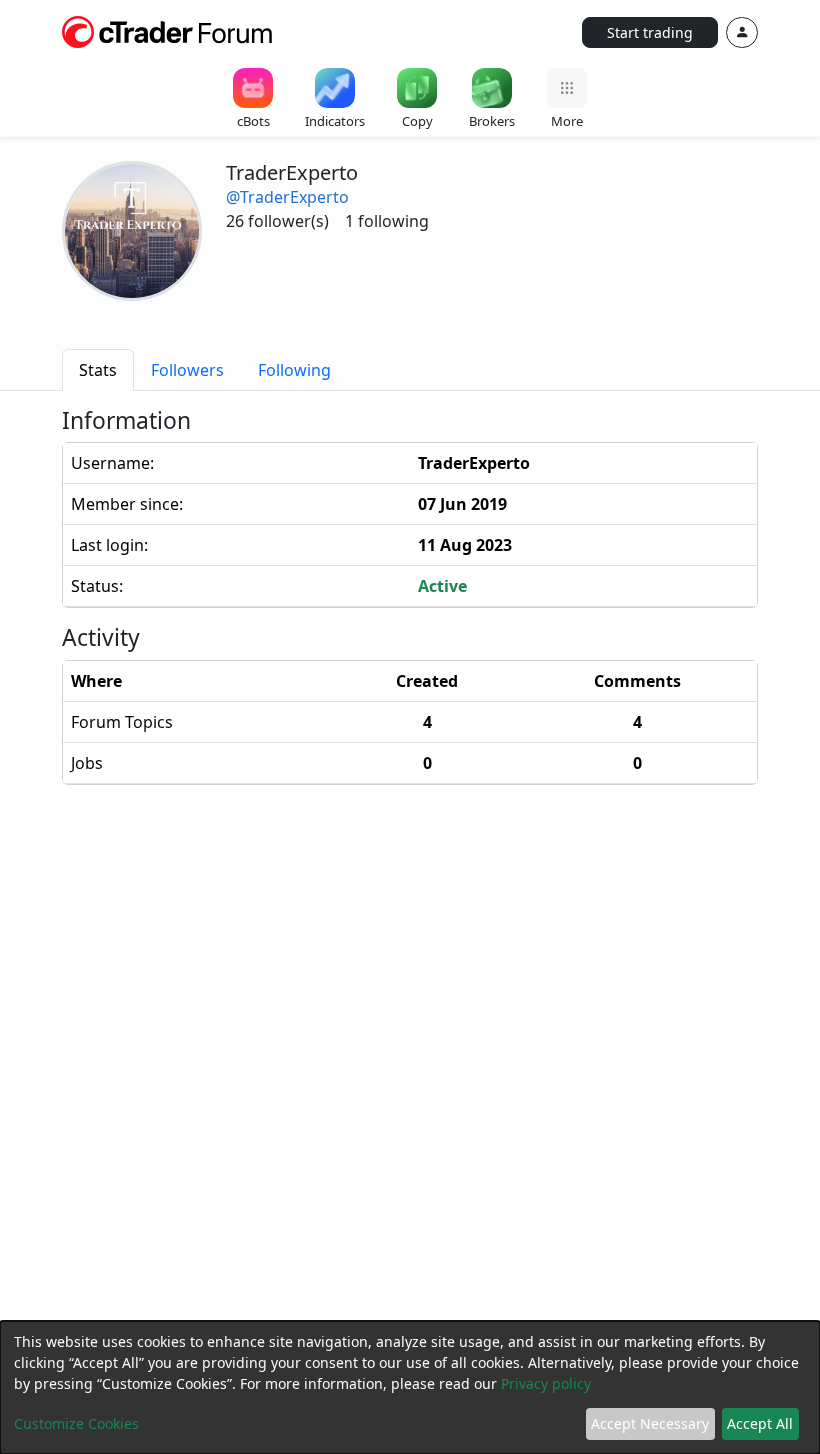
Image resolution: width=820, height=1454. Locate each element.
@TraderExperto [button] (287, 197)
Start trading (650, 32)
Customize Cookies (76, 1423)
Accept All (760, 1423)
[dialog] (410, 1387)
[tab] (98, 370)
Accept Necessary (650, 1423)
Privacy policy (546, 1383)
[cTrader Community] (168, 30)
